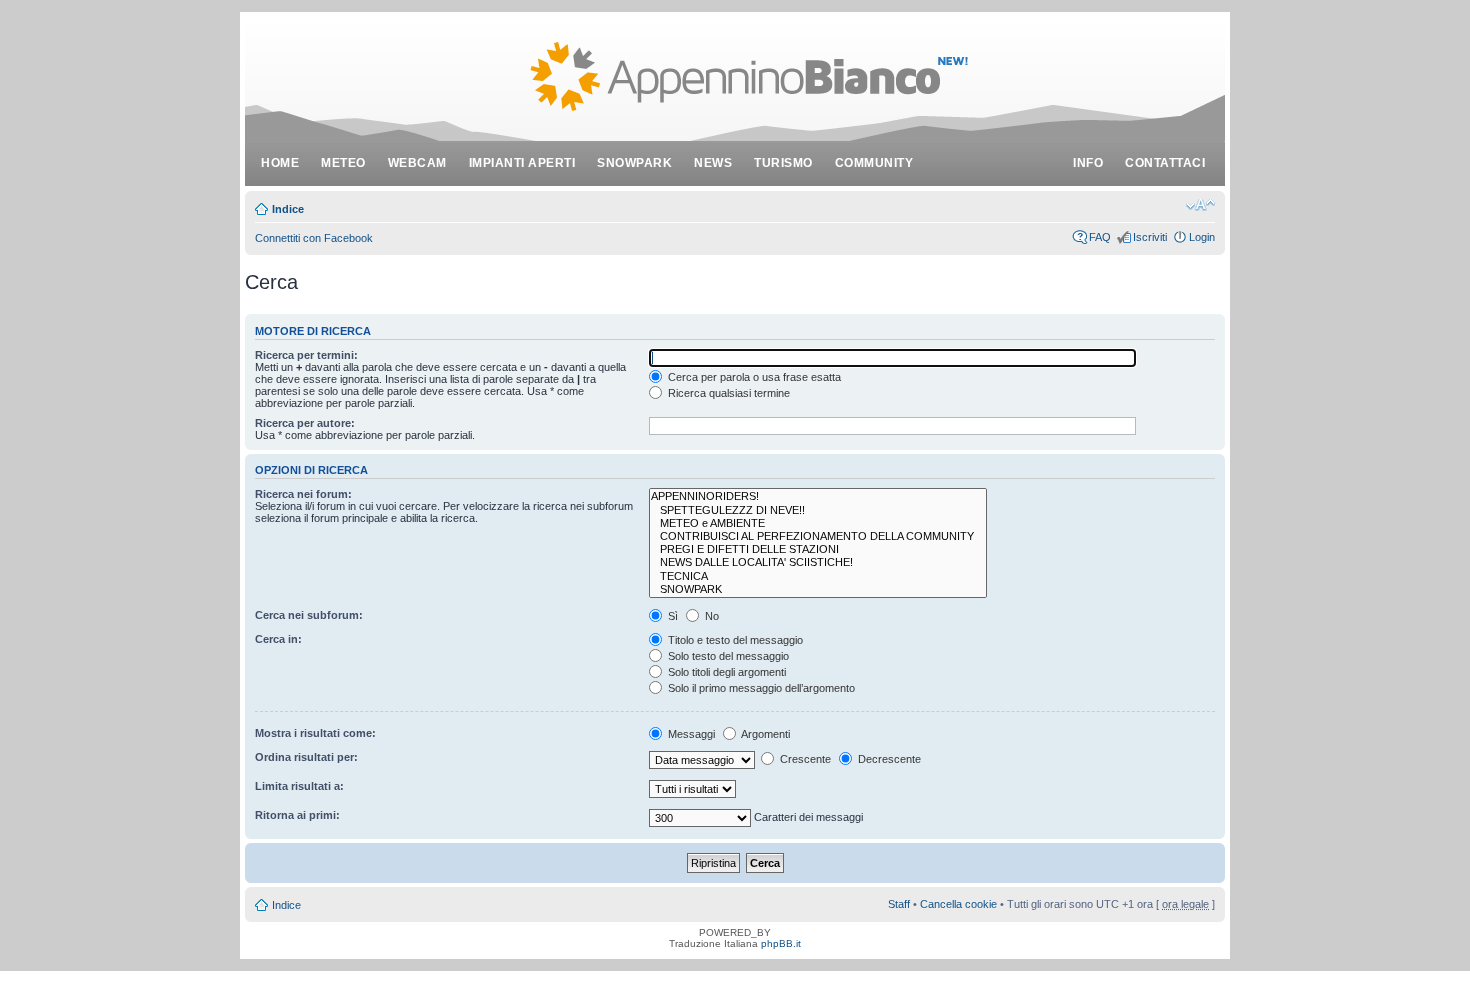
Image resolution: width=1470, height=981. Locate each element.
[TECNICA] (818, 576)
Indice (288, 209)
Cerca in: (278, 639)
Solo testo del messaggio (727, 656)
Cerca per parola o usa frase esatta (753, 377)
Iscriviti (1150, 237)
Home (280, 163)
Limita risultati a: (299, 786)
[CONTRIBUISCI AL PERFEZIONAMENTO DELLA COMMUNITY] (818, 536)
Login (1202, 237)
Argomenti (764, 734)
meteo (343, 163)
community (874, 163)
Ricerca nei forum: (303, 494)
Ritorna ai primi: (297, 815)
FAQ (1100, 237)
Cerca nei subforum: (309, 615)
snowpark (634, 163)
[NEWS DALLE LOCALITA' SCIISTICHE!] (818, 562)
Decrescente (888, 759)
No (710, 616)
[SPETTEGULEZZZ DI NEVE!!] (818, 510)
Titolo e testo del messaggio (734, 640)
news (713, 163)
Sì (671, 616)
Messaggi (690, 734)
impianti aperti (522, 163)
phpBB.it (781, 943)
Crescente (804, 759)
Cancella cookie (958, 904)
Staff (899, 904)
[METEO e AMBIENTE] (818, 523)
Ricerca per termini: (306, 355)
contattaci (1165, 163)
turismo (783, 163)
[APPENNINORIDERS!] (818, 496)
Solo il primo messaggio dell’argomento (760, 688)
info (1088, 163)
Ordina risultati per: (306, 757)
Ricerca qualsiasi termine (727, 393)
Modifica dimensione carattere (1200, 205)
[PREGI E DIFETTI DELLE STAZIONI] (818, 549)
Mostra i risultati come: (315, 733)
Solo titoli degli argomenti (725, 672)
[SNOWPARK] (818, 589)
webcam (417, 163)
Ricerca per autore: (305, 423)
